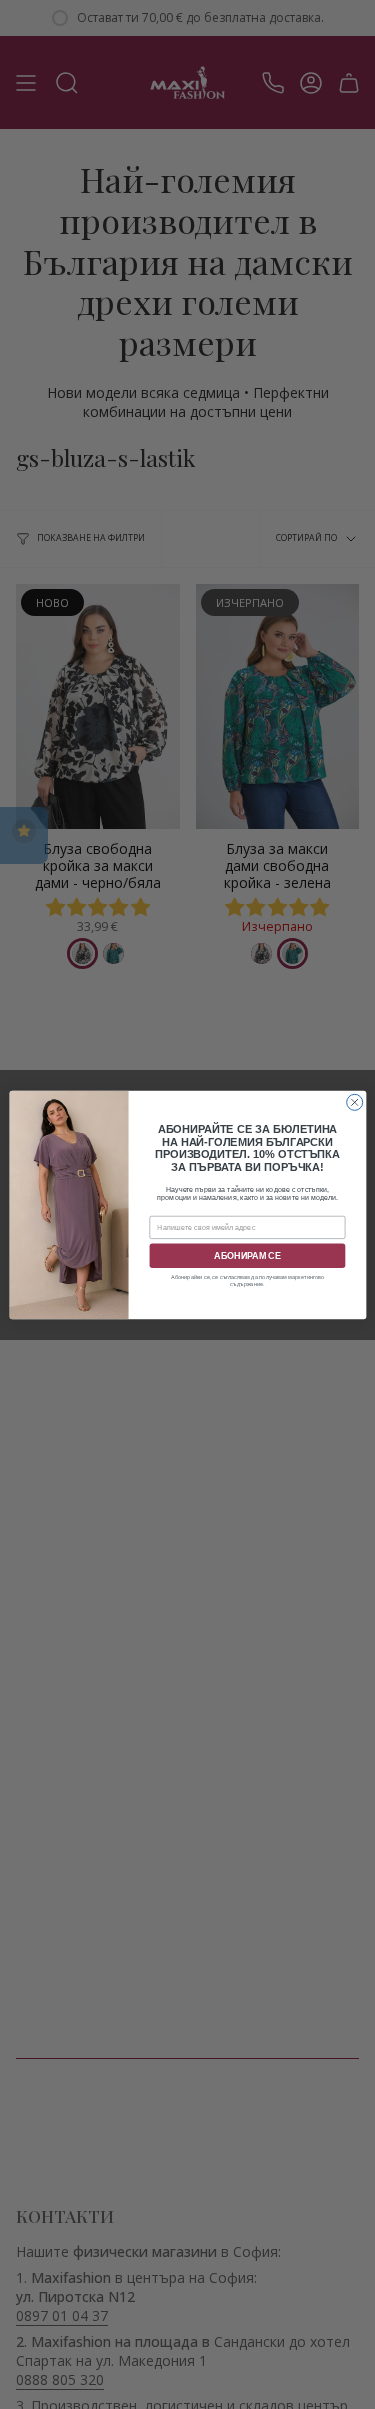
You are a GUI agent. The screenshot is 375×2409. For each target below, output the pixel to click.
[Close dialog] (354, 1102)
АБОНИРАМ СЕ (247, 1255)
